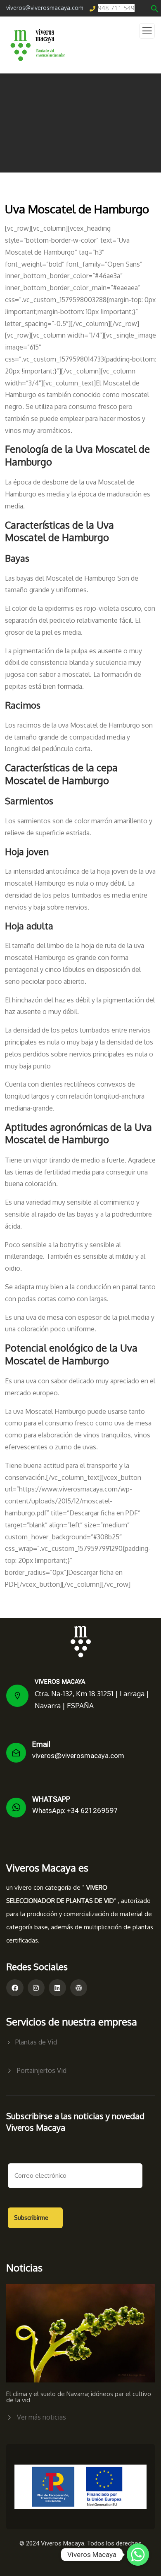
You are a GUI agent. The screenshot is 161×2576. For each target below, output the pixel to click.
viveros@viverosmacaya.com (78, 1756)
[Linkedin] (57, 1988)
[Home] (81, 1642)
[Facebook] (15, 1988)
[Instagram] (36, 1988)
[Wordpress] (79, 1988)
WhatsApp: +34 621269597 (75, 1810)
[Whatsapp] (138, 2555)
